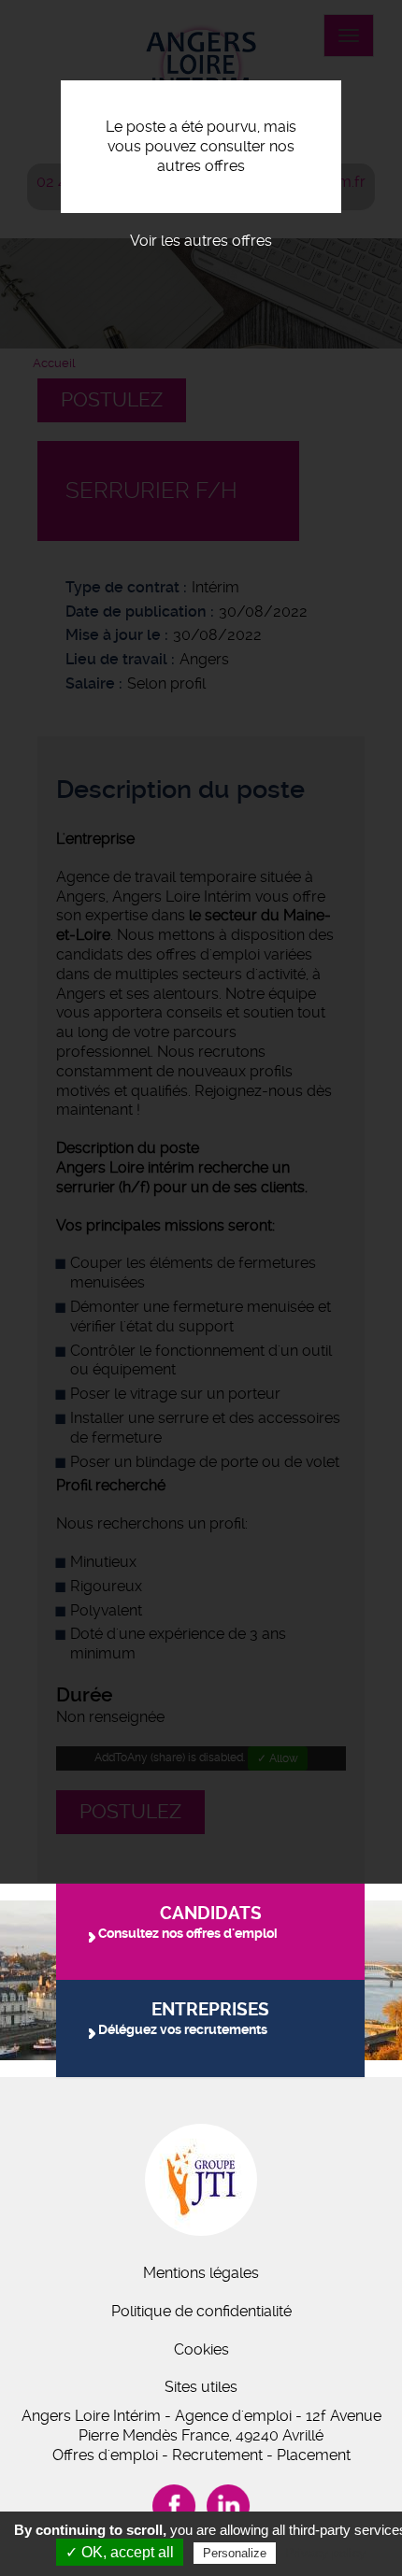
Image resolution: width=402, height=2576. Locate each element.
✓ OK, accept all (120, 2552)
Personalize (235, 2553)
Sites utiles (201, 2387)
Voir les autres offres (201, 241)
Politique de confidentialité (201, 2311)
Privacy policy (325, 2553)
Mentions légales (201, 2273)
